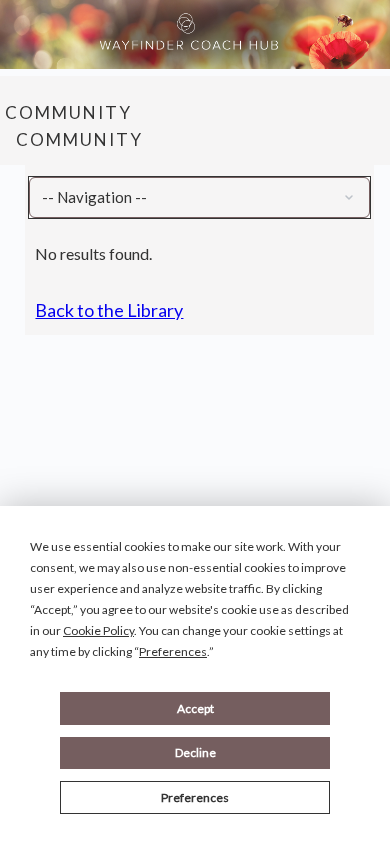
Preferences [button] (173, 651)
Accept (195, 708)
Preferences (195, 797)
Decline (195, 752)
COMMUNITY (68, 112)
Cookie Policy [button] (98, 630)
